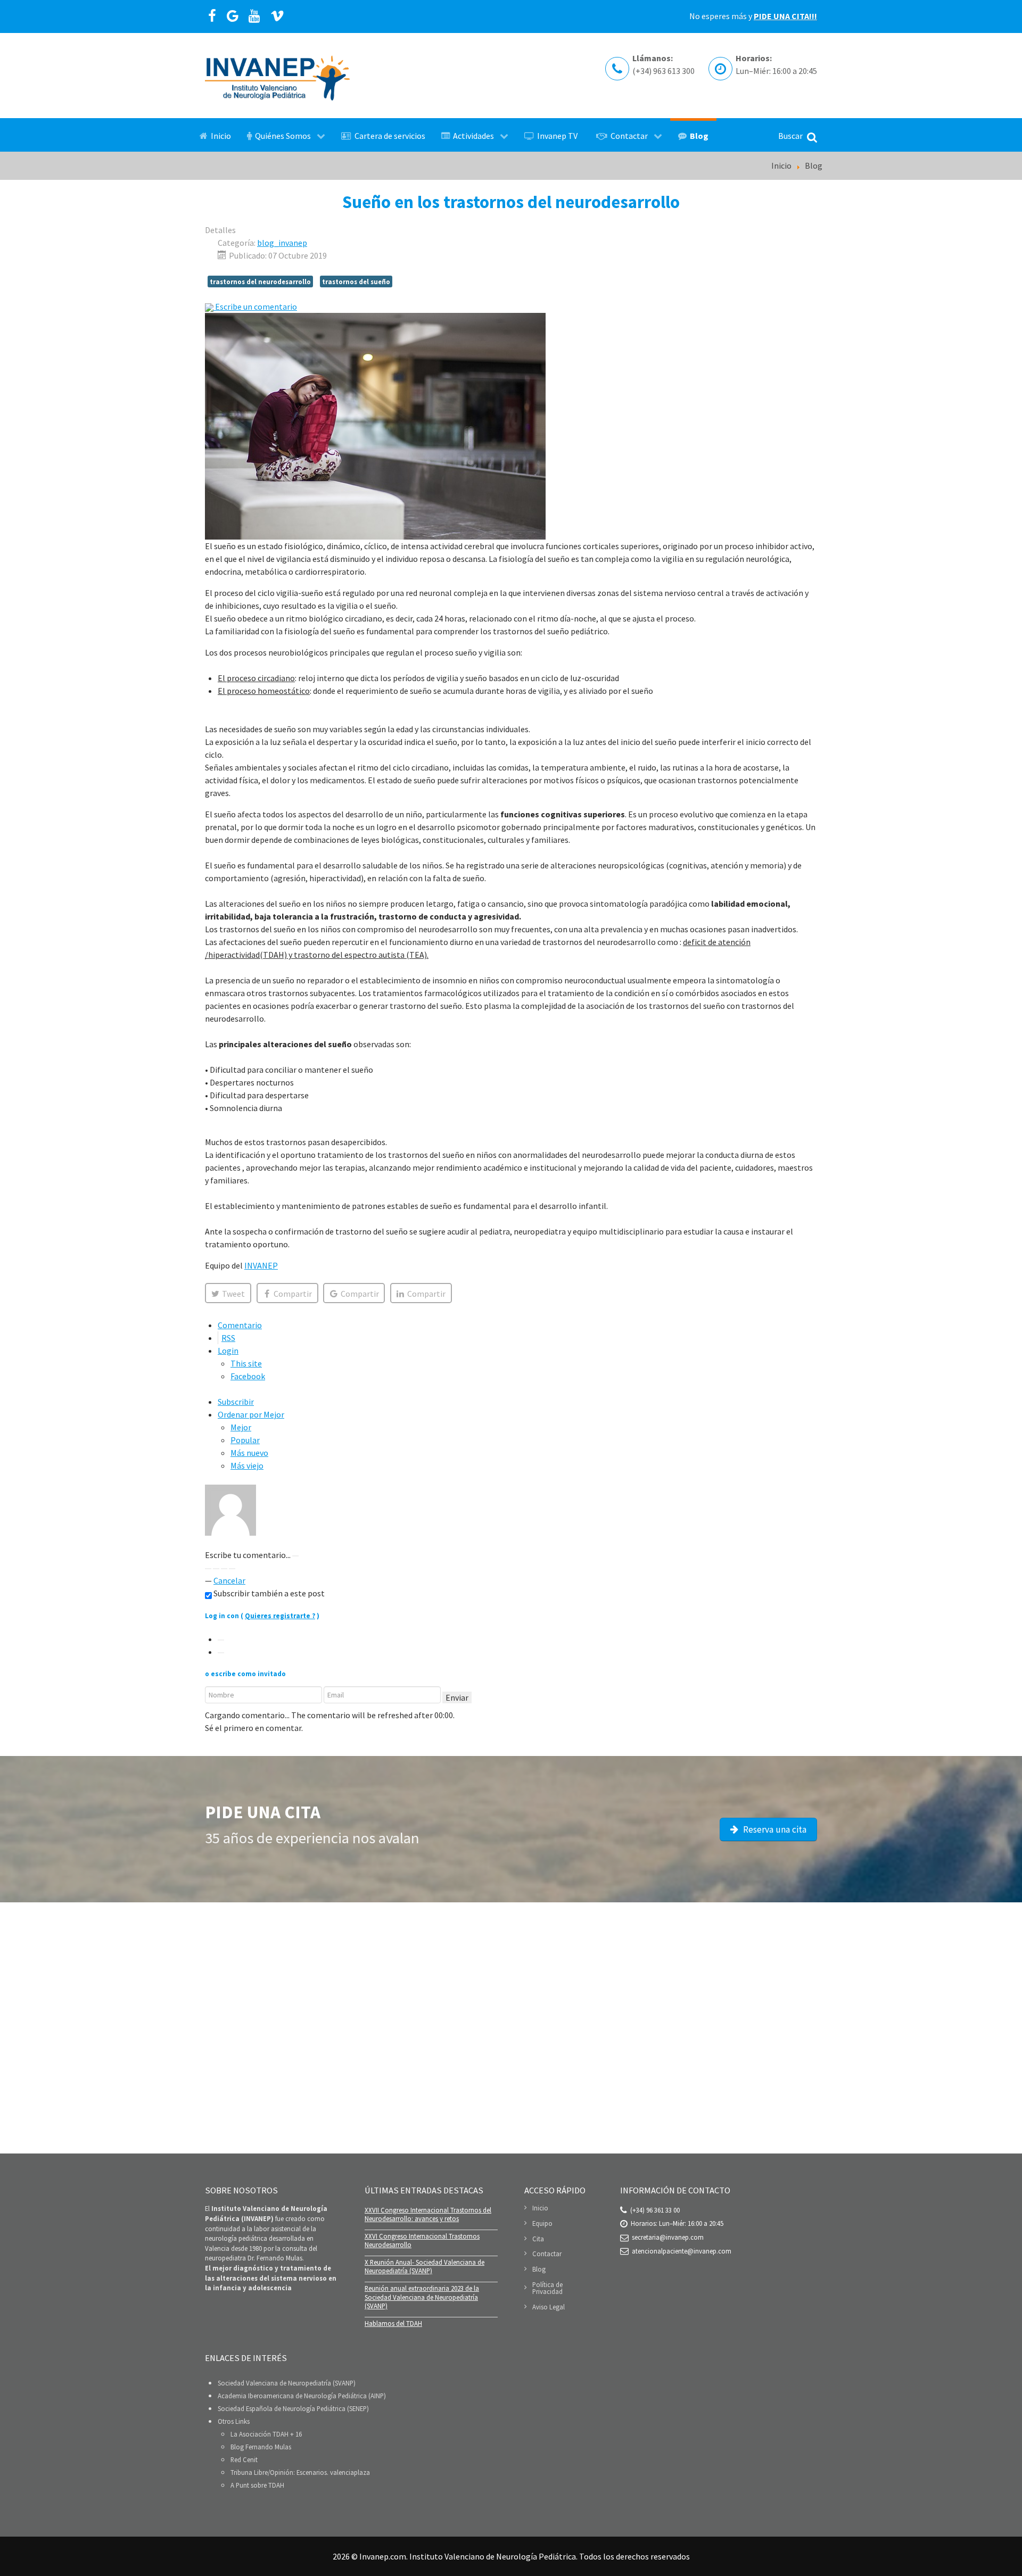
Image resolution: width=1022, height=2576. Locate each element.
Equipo (542, 2223)
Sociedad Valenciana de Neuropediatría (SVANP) (287, 2383)
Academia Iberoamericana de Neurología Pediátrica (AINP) (302, 2396)
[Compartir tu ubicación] (216, 1569)
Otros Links (234, 2421)
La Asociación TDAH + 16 (266, 2434)
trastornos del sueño (356, 281)
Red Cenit (244, 2459)
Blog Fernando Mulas (261, 2447)
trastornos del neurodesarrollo (260, 281)
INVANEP (261, 1265)
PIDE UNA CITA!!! (785, 16)
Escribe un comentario (255, 307)
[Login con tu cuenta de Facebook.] (221, 1653)
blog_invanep (282, 243)
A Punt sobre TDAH (257, 2485)
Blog (539, 2269)
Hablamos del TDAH (393, 2323)
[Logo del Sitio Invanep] (277, 76)
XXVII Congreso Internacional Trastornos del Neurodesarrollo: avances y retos (428, 2214)
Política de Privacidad (547, 2288)
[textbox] (511, 1542)
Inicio (540, 2208)
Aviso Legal (549, 2307)
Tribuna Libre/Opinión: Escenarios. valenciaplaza (300, 2472)
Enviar (457, 1697)
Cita (538, 2239)
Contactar (547, 2254)
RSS (228, 1338)
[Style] (232, 1569)
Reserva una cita (774, 1829)
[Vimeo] (278, 16)
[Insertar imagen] (295, 1556)
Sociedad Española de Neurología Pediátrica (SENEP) (293, 2408)
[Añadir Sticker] (208, 1569)
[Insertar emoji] (224, 1569)
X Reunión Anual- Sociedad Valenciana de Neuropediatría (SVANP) (425, 2267)
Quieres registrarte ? (280, 1616)
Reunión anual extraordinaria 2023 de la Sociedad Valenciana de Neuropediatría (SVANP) (422, 2297)
